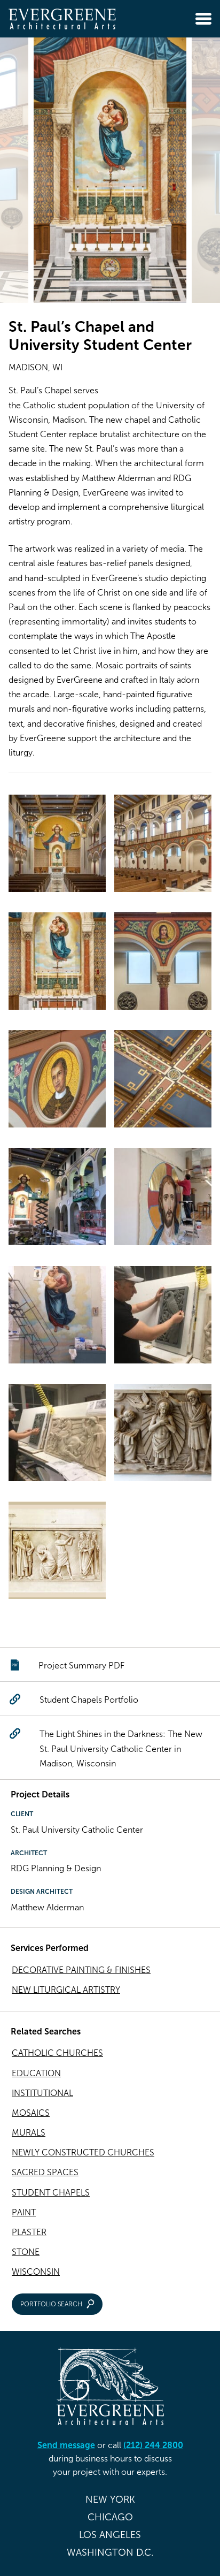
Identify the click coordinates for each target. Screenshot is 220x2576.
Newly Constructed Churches (83, 2152)
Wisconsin (36, 2272)
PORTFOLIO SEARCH (51, 2304)
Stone (26, 2252)
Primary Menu (203, 19)
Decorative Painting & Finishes (81, 1970)
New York (110, 2499)
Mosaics (31, 2113)
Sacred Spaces (45, 2172)
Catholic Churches (57, 2053)
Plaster (29, 2232)
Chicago (110, 2517)
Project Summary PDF (81, 1666)
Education (36, 2073)
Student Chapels (51, 2193)
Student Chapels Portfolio (89, 1700)
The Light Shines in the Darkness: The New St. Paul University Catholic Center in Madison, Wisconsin (121, 1748)
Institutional (42, 2093)
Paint (24, 2212)
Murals (29, 2133)
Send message (66, 2445)
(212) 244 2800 (153, 2445)
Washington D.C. (110, 2552)
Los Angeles (110, 2535)
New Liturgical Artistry (66, 1990)
